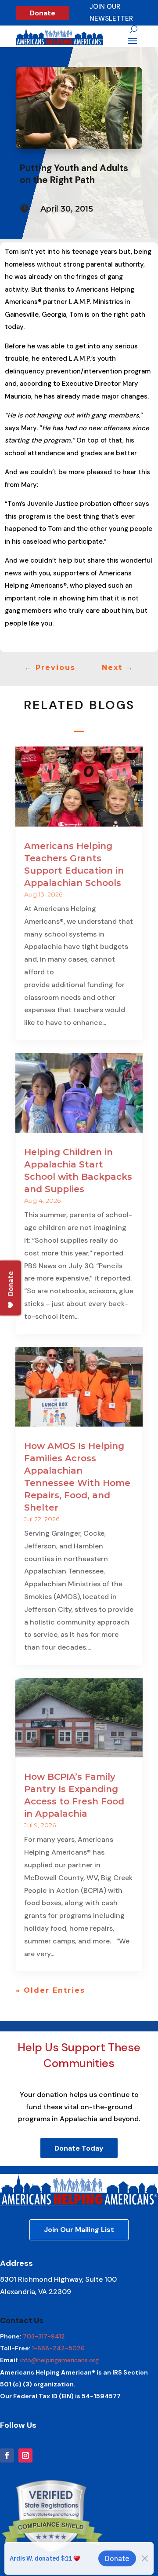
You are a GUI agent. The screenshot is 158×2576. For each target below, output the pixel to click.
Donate (43, 13)
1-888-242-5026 (58, 2348)
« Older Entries (50, 1990)
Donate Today (79, 2148)
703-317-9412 (44, 2336)
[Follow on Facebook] (7, 2455)
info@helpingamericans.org (59, 2360)
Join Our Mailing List (79, 2230)
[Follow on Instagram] (25, 2455)
